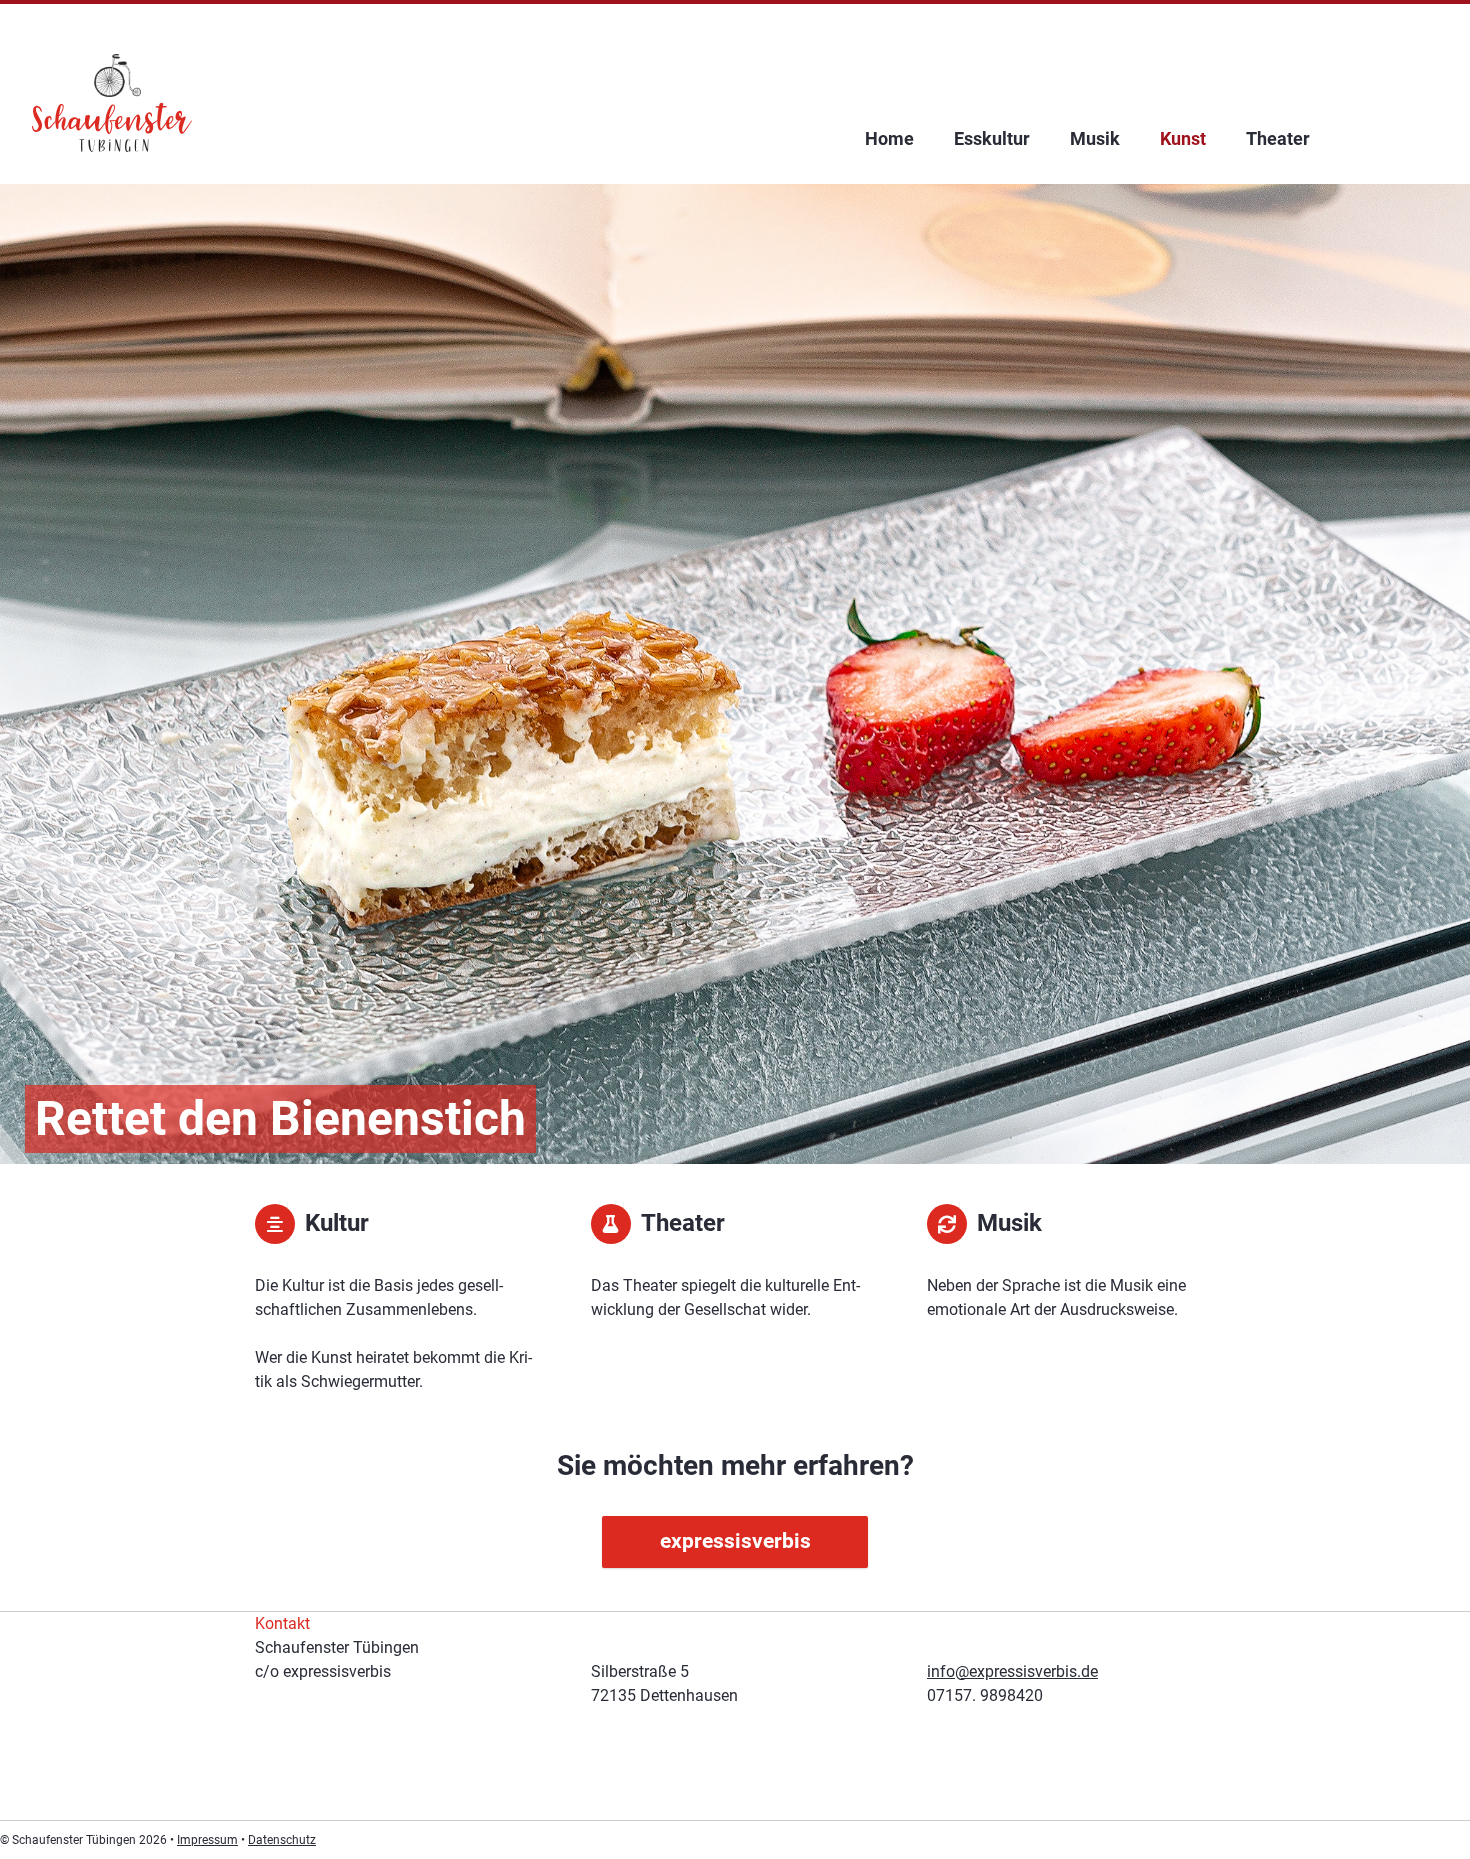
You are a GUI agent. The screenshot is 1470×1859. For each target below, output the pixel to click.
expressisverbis (735, 1541)
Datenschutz (282, 1840)
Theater (1278, 138)
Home (889, 138)
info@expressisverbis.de (1012, 1671)
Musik (1095, 138)
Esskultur (992, 138)
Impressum (207, 1840)
